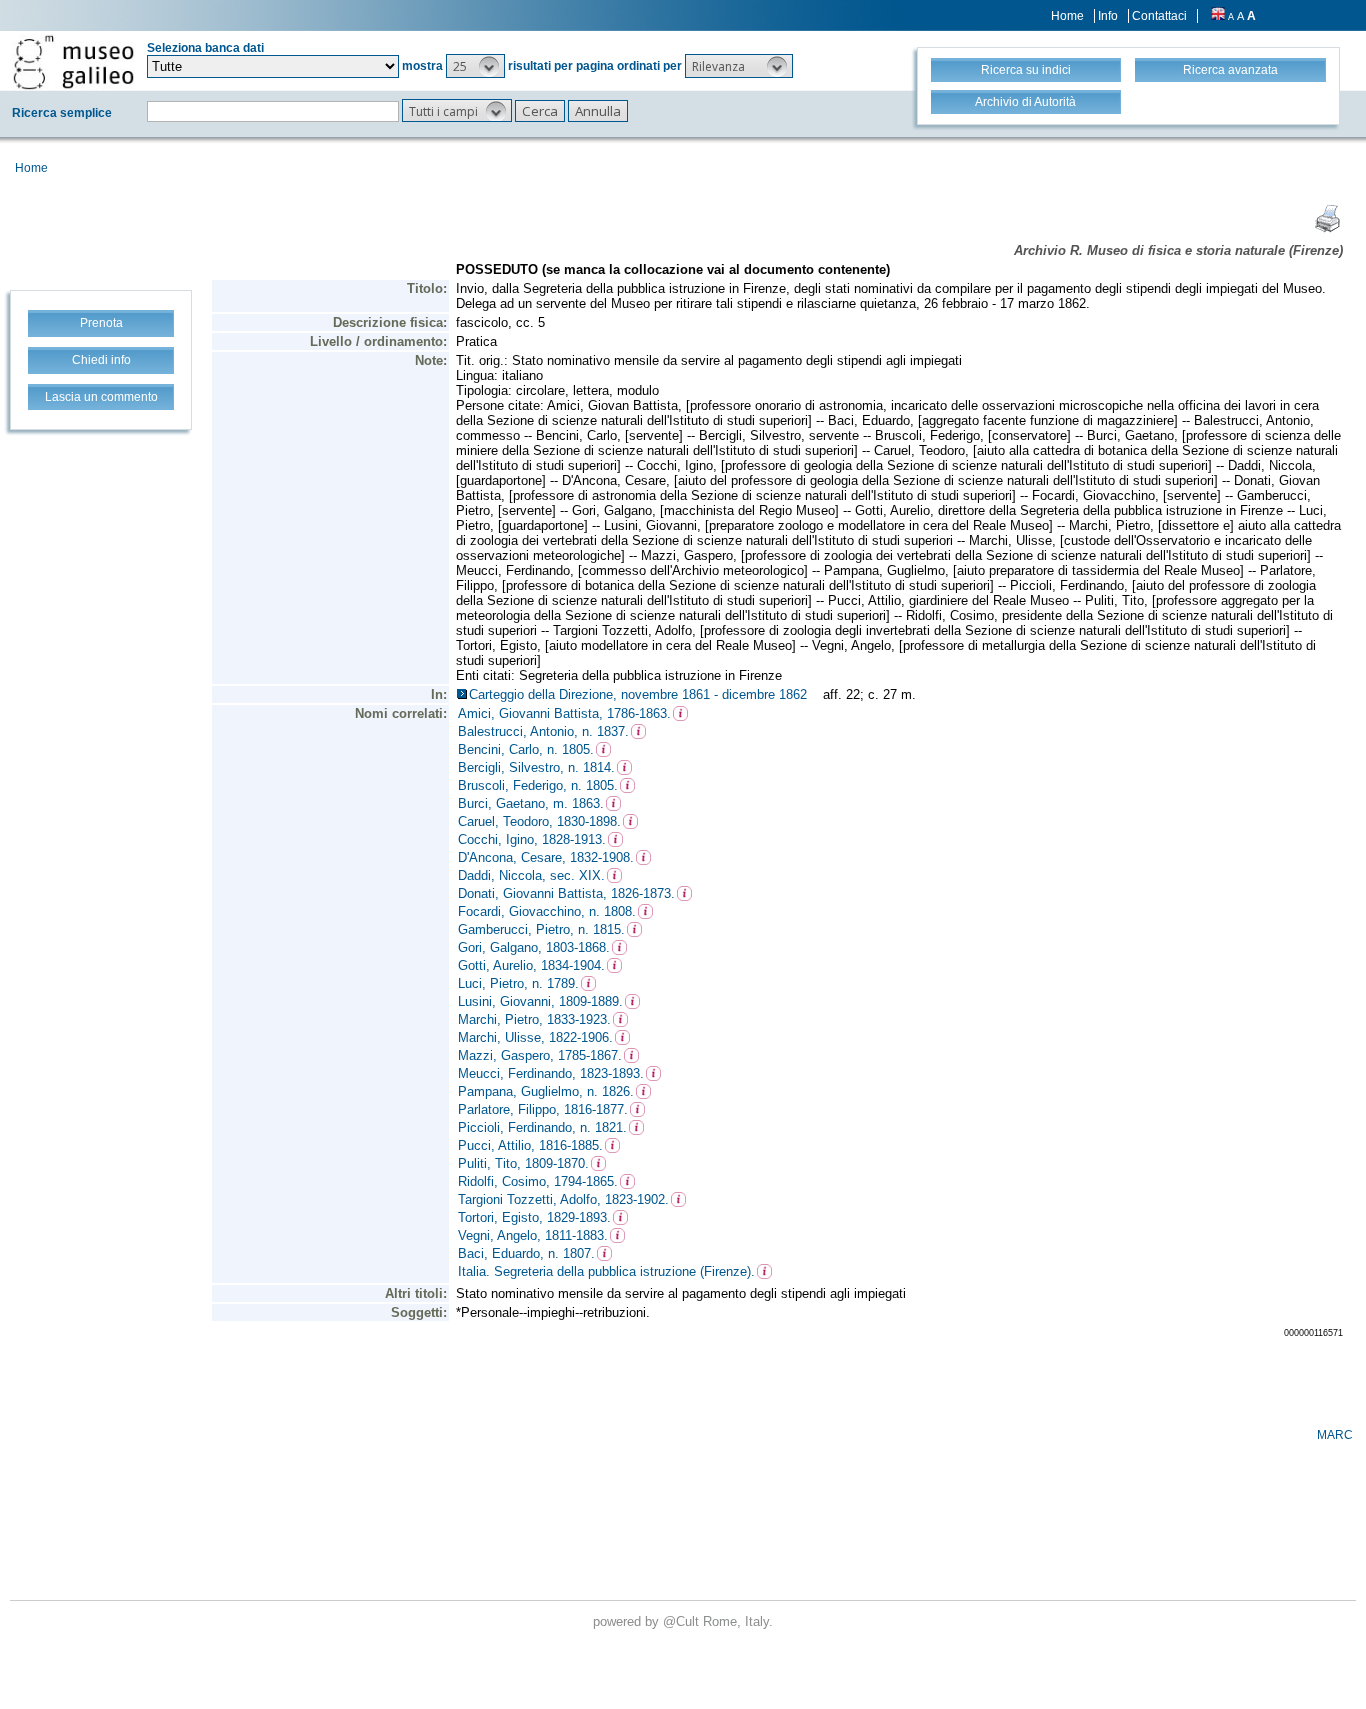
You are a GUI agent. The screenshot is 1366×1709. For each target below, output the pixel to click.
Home (1067, 16)
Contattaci (1159, 16)
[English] (1218, 16)
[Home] (73, 62)
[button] (475, 66)
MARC (1335, 1435)
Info (1108, 16)
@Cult (683, 1621)
